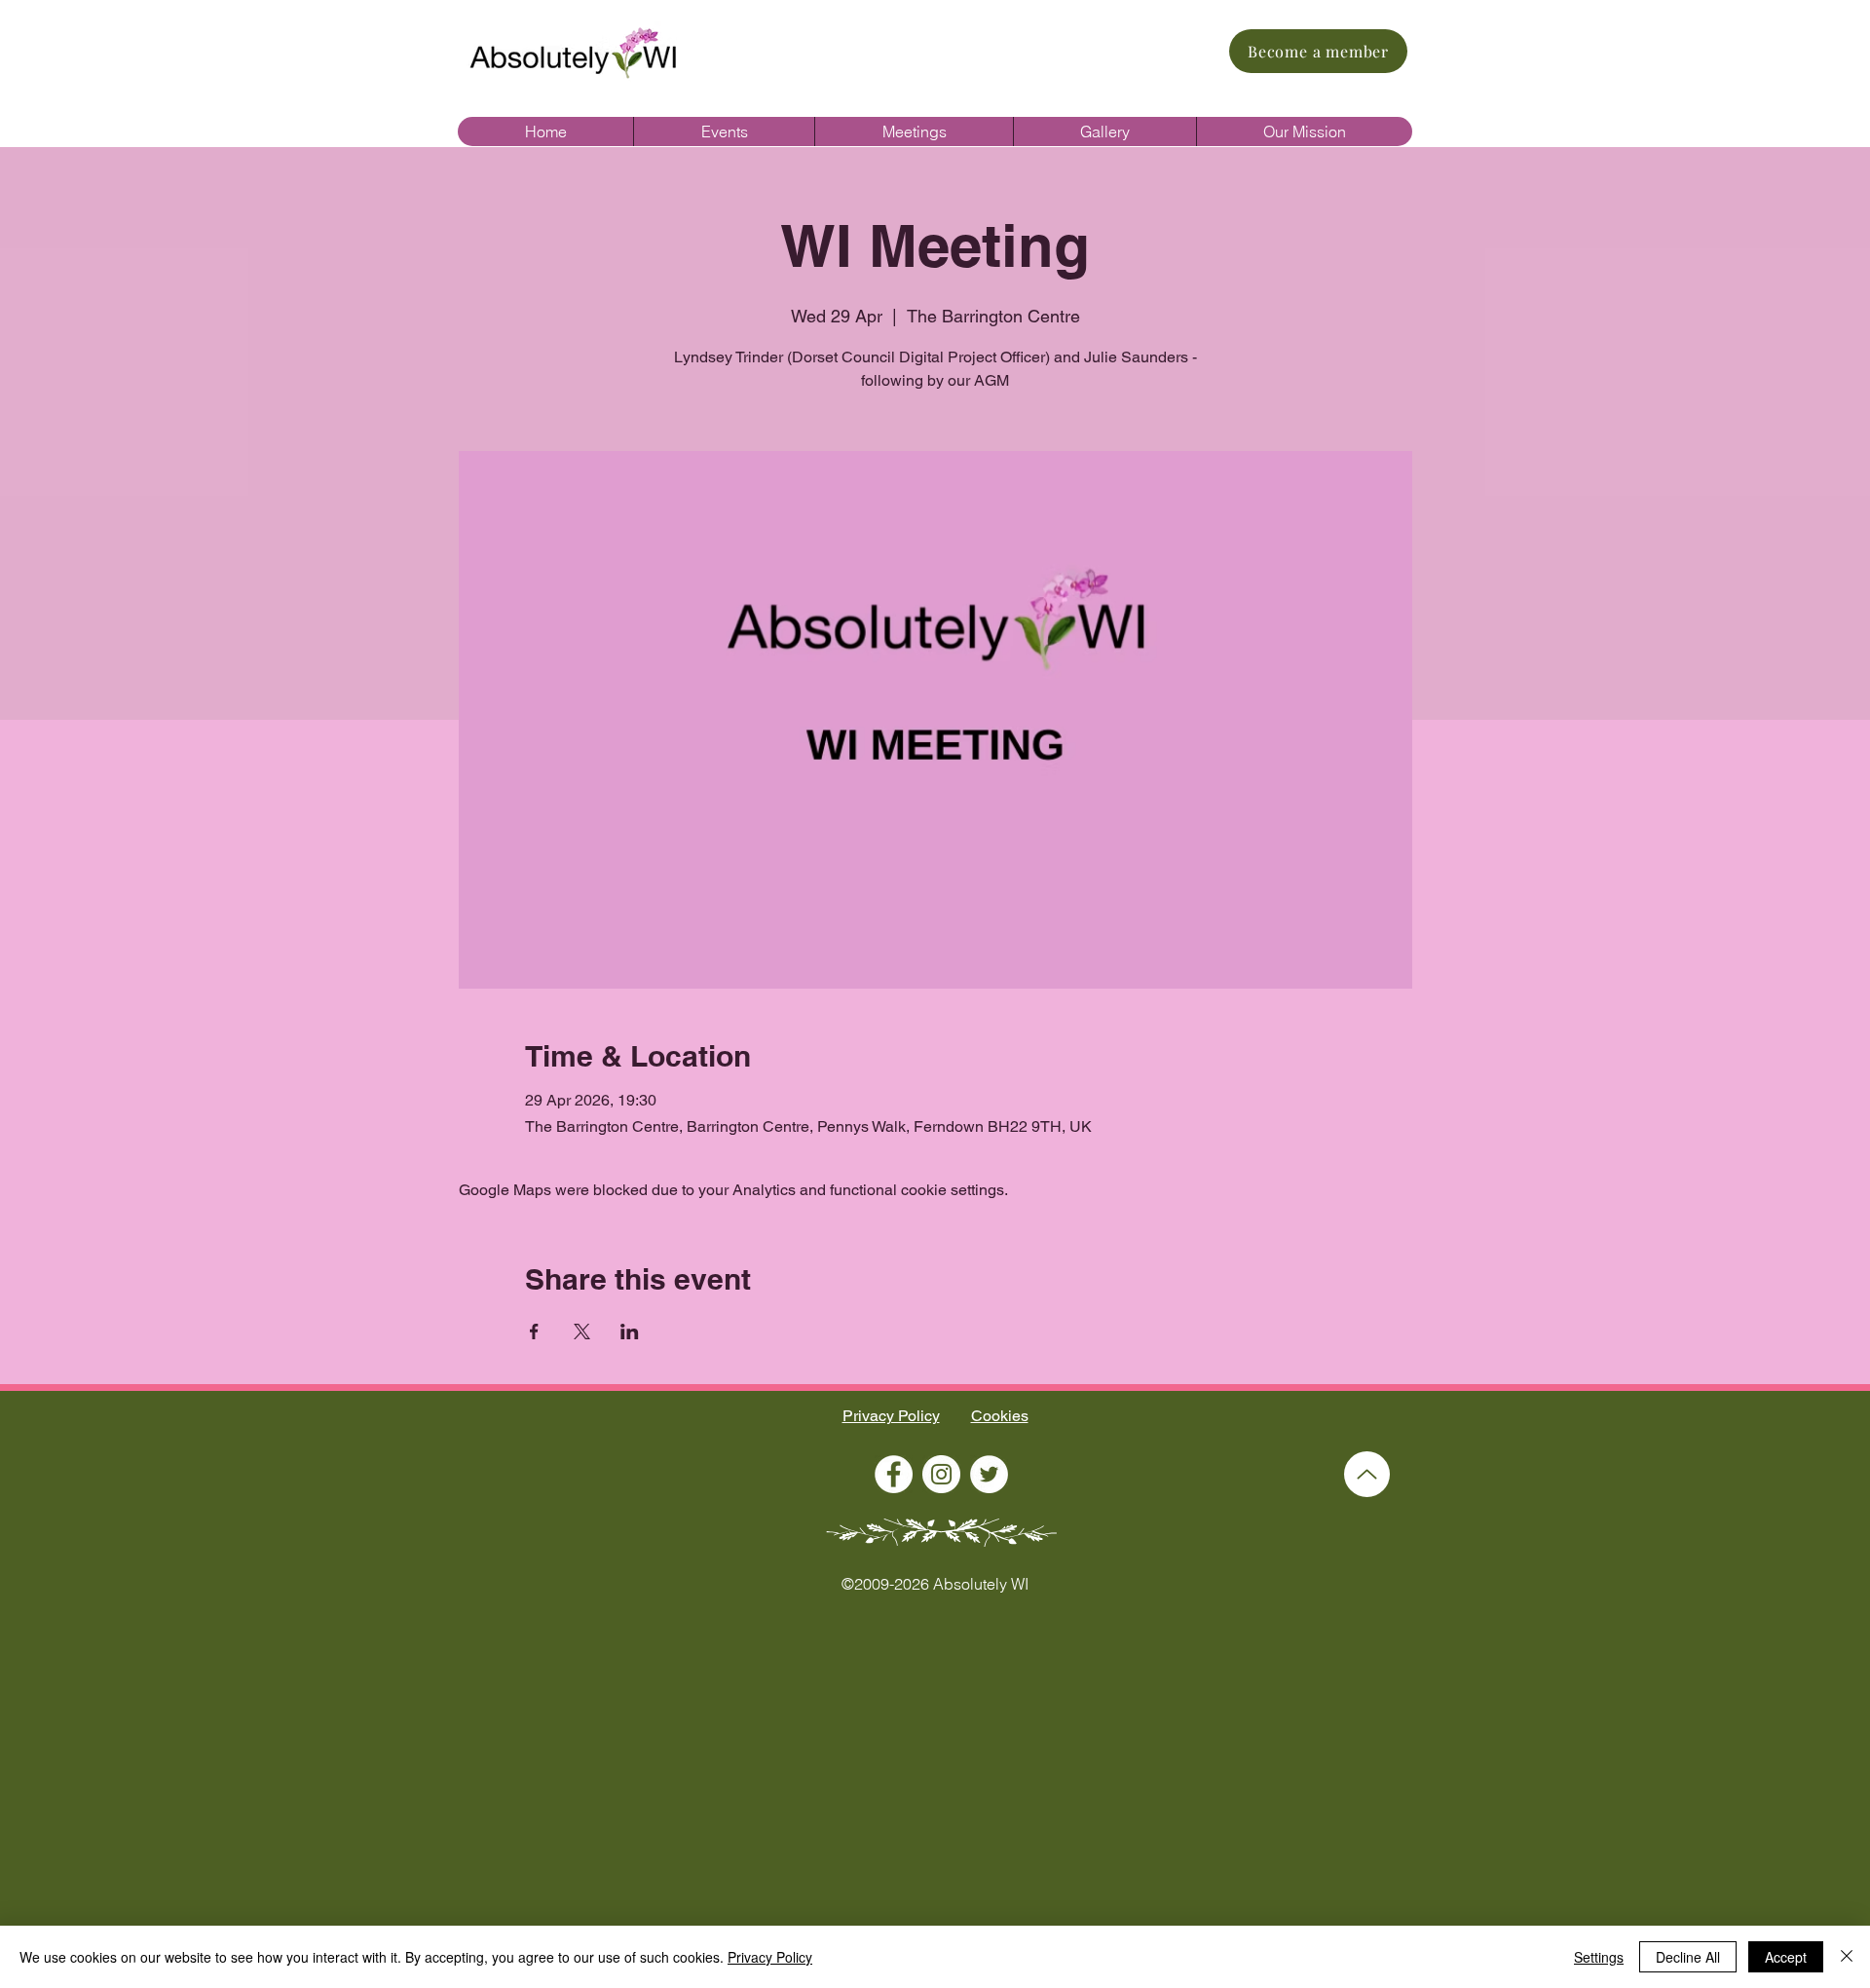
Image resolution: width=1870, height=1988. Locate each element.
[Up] (1367, 1474)
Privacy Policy (891, 1416)
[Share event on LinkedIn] (630, 1332)
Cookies (1000, 1416)
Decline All (1688, 1957)
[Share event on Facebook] (534, 1332)
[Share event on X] (582, 1332)
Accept (1786, 1957)
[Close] (1847, 1957)
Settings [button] (1599, 1957)
